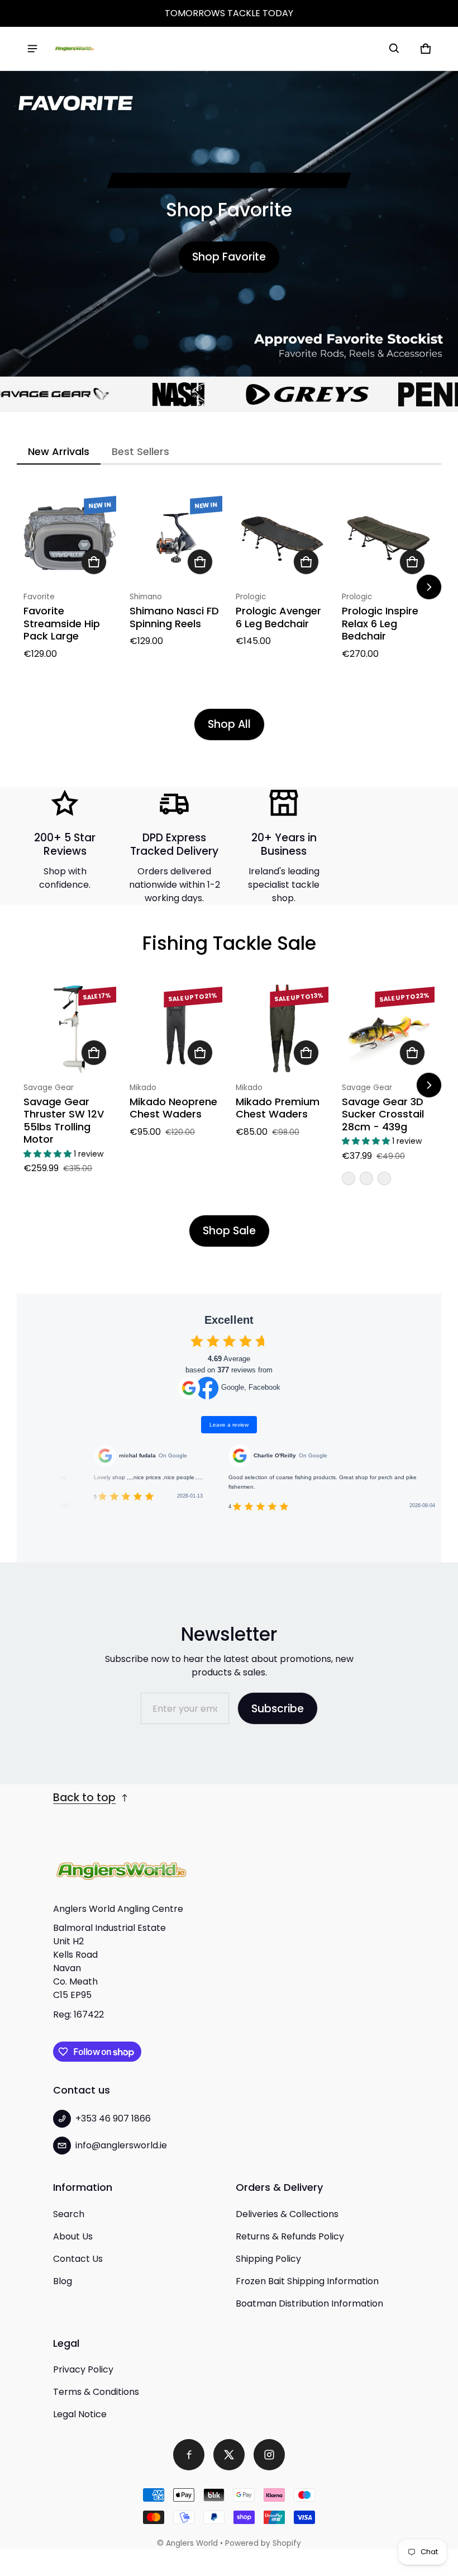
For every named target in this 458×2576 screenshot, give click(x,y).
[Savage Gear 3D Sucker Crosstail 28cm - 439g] (388, 1029)
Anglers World (192, 2543)
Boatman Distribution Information (309, 2303)
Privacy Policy (83, 2369)
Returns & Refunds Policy (290, 2236)
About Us (73, 2236)
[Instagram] (269, 2455)
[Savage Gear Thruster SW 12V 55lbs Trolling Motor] (70, 1029)
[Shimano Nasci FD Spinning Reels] (176, 538)
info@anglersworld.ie (121, 2145)
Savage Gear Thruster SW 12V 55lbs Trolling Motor (64, 1121)
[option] (145, 394)
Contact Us (78, 2259)
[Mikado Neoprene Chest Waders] (176, 1029)
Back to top (84, 1798)
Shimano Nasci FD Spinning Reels (174, 617)
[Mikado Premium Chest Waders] (282, 1029)
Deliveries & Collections (287, 2214)
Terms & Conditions (96, 2392)
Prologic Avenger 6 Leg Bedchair (278, 617)
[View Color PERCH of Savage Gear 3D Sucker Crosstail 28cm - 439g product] (349, 1178)
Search (69, 2214)
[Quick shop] (94, 562)
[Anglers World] (74, 49)
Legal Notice (80, 2414)
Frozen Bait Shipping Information (307, 2281)
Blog (63, 2281)
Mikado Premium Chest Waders (278, 1108)
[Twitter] (229, 2455)
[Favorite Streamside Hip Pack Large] (70, 538)
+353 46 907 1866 (113, 2118)
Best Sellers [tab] (140, 451)
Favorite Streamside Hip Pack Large (62, 623)
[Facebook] (189, 2455)
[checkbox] (197, 1341)
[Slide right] (429, 587)
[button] (394, 49)
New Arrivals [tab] (59, 451)
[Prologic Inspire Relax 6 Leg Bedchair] (388, 538)
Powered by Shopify (263, 2543)
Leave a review (229, 1425)
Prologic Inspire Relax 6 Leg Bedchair (380, 623)
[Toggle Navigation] (32, 49)
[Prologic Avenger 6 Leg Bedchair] (282, 538)
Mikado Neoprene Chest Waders (173, 1108)
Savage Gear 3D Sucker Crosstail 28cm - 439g (383, 1114)
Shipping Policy (268, 2259)
